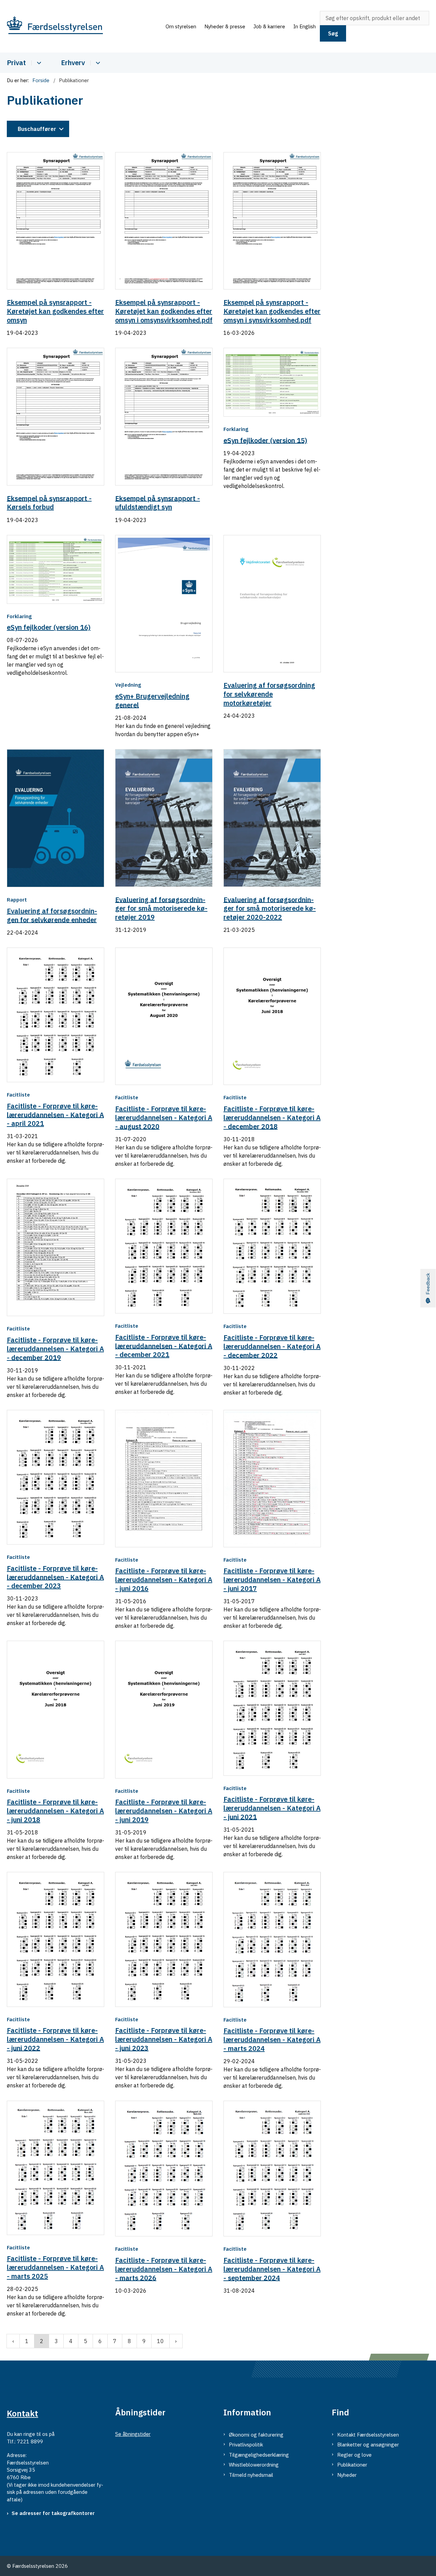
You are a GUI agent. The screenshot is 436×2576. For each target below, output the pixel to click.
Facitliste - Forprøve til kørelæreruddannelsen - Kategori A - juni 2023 (164, 2039)
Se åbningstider (133, 2434)
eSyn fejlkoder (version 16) (49, 627)
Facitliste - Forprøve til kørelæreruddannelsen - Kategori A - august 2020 (164, 1118)
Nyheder (347, 2475)
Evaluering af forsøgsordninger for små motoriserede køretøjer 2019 (161, 908)
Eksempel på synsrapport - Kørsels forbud (49, 502)
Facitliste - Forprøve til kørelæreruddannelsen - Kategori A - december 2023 (55, 1577)
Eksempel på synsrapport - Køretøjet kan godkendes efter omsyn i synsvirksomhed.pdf (272, 311)
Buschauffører (37, 129)
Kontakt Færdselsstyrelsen (368, 2435)
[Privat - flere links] (38, 63)
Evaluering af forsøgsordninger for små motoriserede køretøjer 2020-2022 (270, 908)
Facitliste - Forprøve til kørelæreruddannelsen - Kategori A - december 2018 (272, 1118)
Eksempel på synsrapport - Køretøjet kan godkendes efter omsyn (55, 311)
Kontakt (22, 2413)
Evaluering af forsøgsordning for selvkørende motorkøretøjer (269, 694)
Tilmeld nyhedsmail (251, 2475)
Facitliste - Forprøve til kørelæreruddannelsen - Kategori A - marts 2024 (272, 2039)
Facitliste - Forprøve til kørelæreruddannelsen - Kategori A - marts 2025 (55, 2267)
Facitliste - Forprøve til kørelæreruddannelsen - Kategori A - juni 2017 (272, 1580)
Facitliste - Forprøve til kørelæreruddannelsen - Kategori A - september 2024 (272, 2269)
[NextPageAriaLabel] (176, 2341)
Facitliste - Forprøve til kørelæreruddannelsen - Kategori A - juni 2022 (55, 2039)
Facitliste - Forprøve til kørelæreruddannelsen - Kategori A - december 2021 (164, 1346)
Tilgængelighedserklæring (259, 2455)
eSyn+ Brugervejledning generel (152, 701)
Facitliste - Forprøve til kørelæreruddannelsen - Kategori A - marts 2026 (164, 2269)
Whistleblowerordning (254, 2465)
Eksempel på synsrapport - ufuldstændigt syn (158, 502)
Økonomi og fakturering (256, 2435)
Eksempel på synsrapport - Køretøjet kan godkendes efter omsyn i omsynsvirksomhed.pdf (164, 311)
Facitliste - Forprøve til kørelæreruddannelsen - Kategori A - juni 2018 (55, 1811)
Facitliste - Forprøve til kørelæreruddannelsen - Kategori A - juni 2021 (272, 1808)
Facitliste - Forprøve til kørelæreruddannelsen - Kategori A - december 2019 (55, 1349)
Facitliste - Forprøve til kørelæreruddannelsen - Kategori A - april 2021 (55, 1115)
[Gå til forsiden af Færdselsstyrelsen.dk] (84, 26)
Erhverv (73, 63)
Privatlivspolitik (246, 2445)
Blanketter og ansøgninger (368, 2445)
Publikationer (352, 2465)
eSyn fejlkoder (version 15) (265, 440)
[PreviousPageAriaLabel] (13, 2341)
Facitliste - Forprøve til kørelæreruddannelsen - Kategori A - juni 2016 (164, 1580)
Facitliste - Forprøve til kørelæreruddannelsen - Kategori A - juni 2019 (164, 1811)
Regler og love (354, 2455)
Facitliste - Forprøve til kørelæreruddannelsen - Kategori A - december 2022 (272, 1346)
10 (160, 2341)
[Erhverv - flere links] (97, 63)
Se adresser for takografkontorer (53, 2513)
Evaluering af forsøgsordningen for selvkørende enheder (52, 915)
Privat (16, 63)
